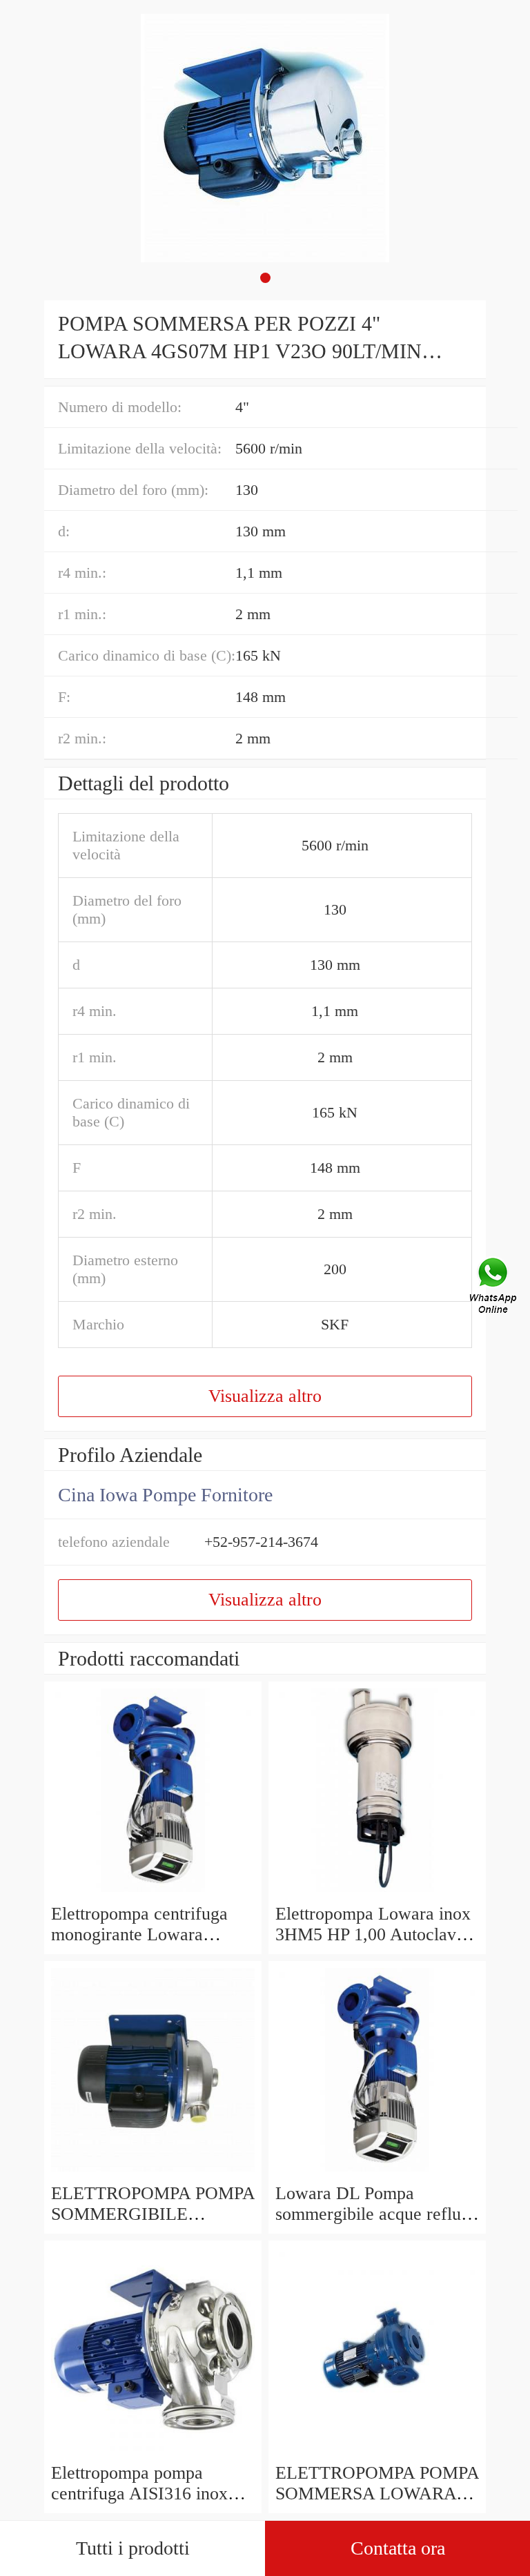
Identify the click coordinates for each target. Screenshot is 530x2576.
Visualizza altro (265, 1396)
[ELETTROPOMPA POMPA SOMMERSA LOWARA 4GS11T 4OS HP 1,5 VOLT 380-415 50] (377, 2452)
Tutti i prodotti (133, 2548)
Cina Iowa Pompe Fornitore (165, 1495)
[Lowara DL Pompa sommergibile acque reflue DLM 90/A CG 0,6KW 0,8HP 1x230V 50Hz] (377, 2173)
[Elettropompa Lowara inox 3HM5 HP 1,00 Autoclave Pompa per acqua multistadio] (377, 1893)
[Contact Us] (494, 1288)
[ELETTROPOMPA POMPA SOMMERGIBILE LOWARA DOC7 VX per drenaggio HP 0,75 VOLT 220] (153, 2173)
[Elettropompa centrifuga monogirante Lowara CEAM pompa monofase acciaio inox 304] (153, 1893)
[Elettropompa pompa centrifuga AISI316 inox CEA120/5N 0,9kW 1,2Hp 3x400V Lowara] (153, 2452)
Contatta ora (398, 2548)
